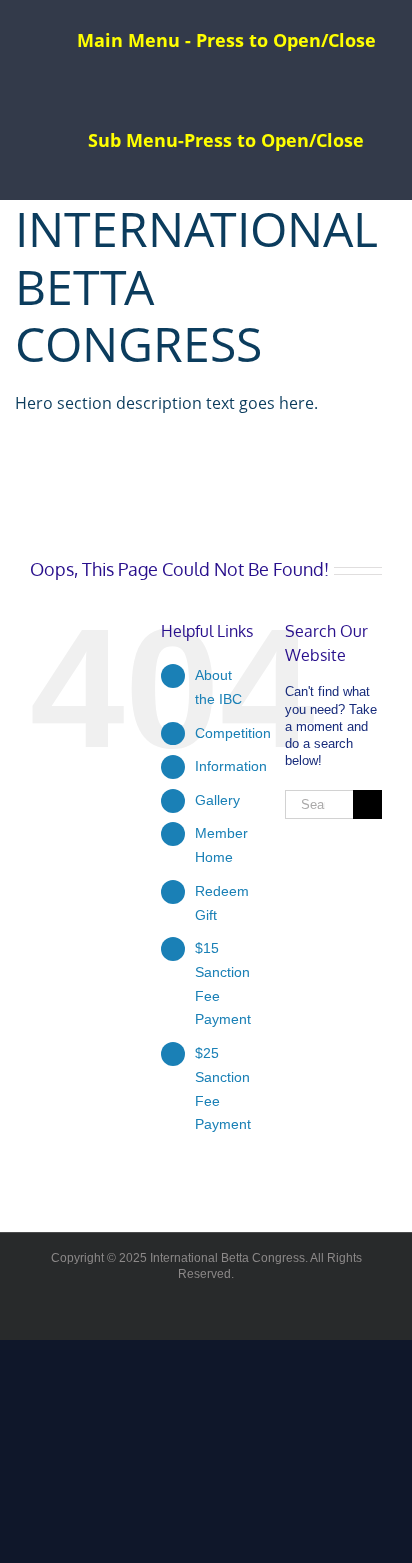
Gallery (217, 800)
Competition (233, 733)
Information (231, 766)
